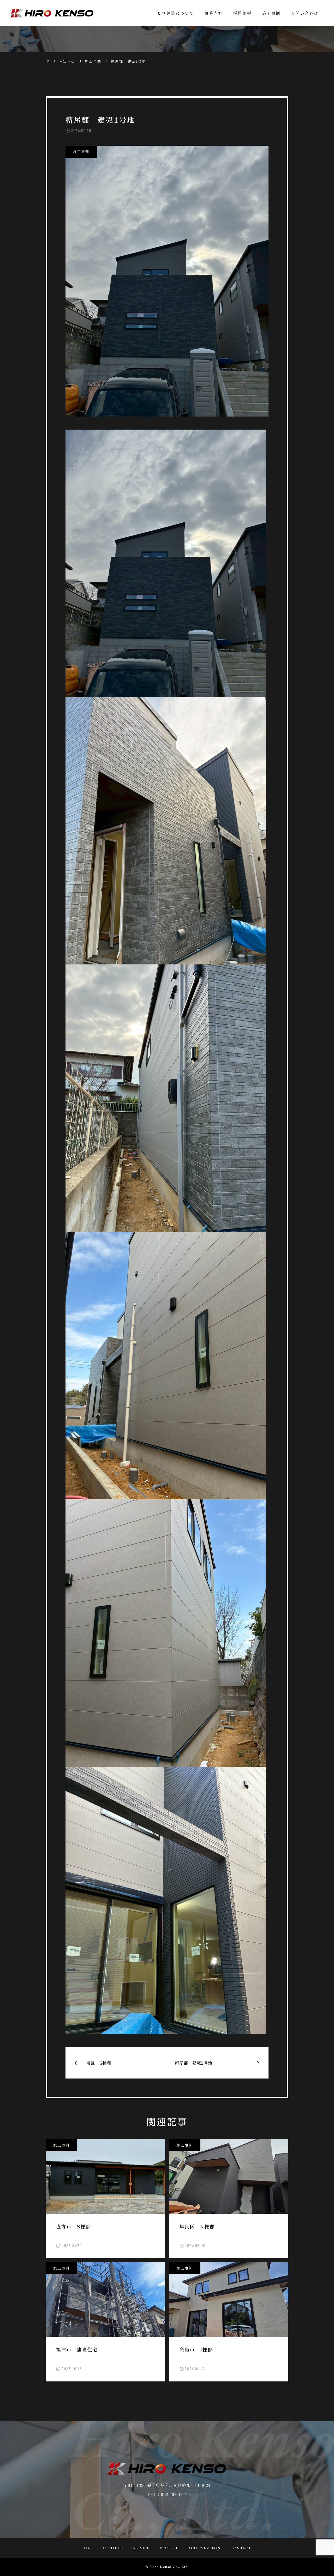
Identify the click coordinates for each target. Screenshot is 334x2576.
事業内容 (213, 13)
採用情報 (242, 13)
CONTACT (241, 2548)
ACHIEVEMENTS (204, 2548)
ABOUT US (113, 2548)
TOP (88, 2548)
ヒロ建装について (175, 13)
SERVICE (141, 2548)
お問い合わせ (305, 13)
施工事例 (271, 13)
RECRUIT (169, 2548)
